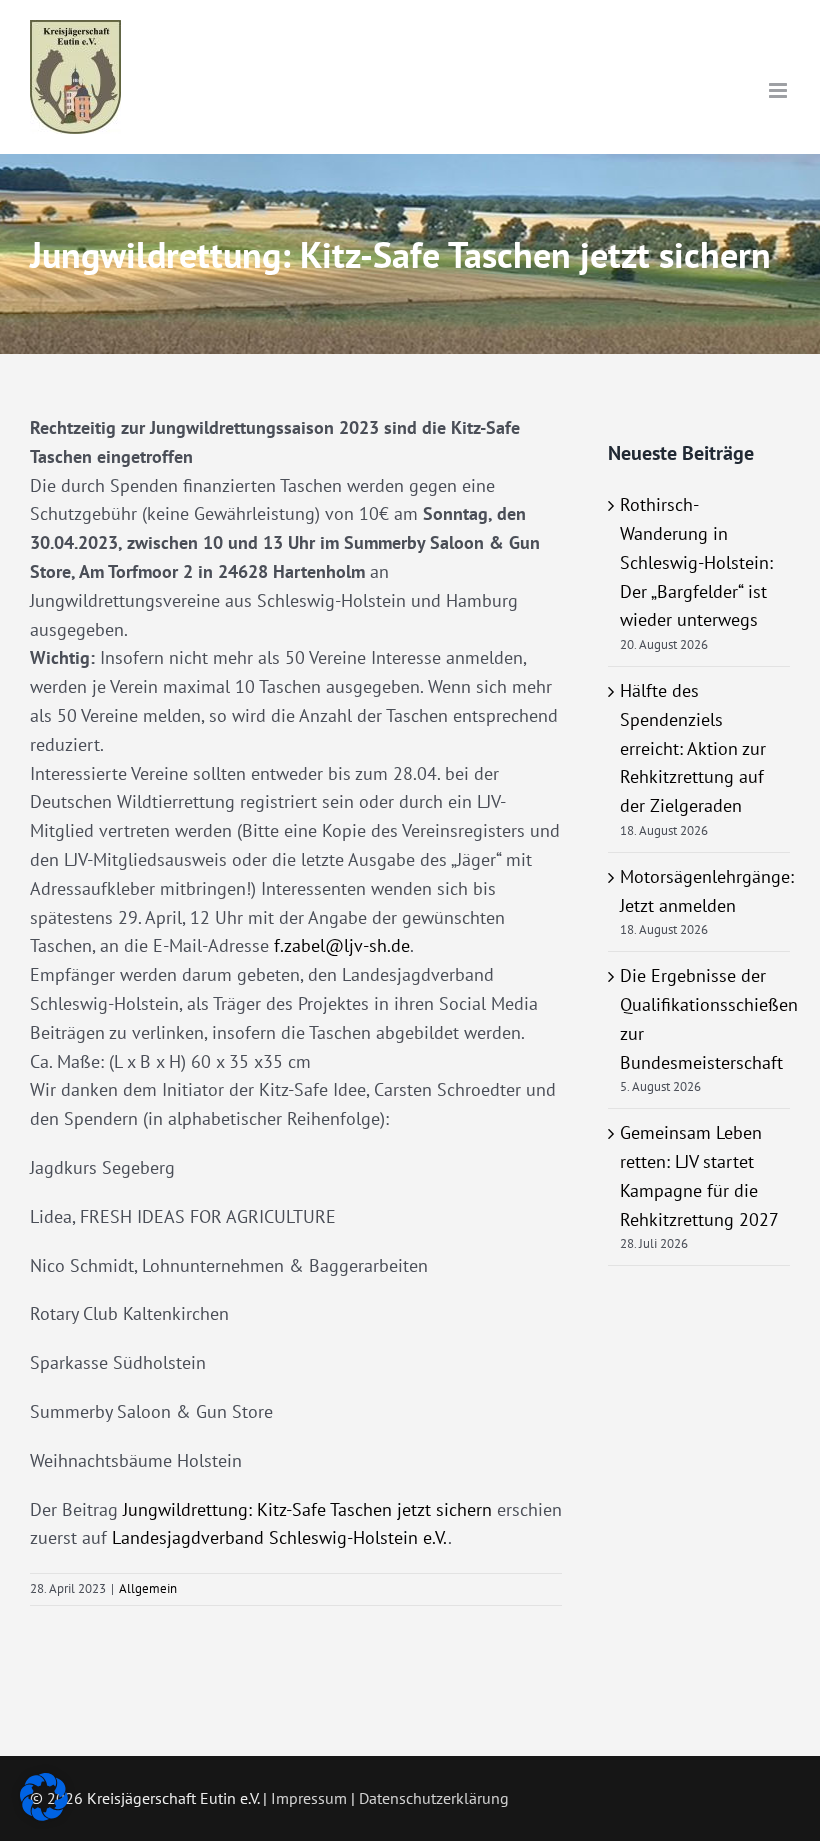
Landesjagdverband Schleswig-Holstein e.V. (280, 1537)
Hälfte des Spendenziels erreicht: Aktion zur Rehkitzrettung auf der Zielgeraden (693, 748)
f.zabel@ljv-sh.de (342, 945)
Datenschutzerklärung (434, 1798)
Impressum (309, 1798)
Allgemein (148, 1588)
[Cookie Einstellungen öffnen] (44, 1814)
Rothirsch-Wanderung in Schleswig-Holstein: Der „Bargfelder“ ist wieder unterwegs (696, 562)
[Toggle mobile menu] (779, 90)
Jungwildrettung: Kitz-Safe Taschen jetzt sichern (307, 1509)
